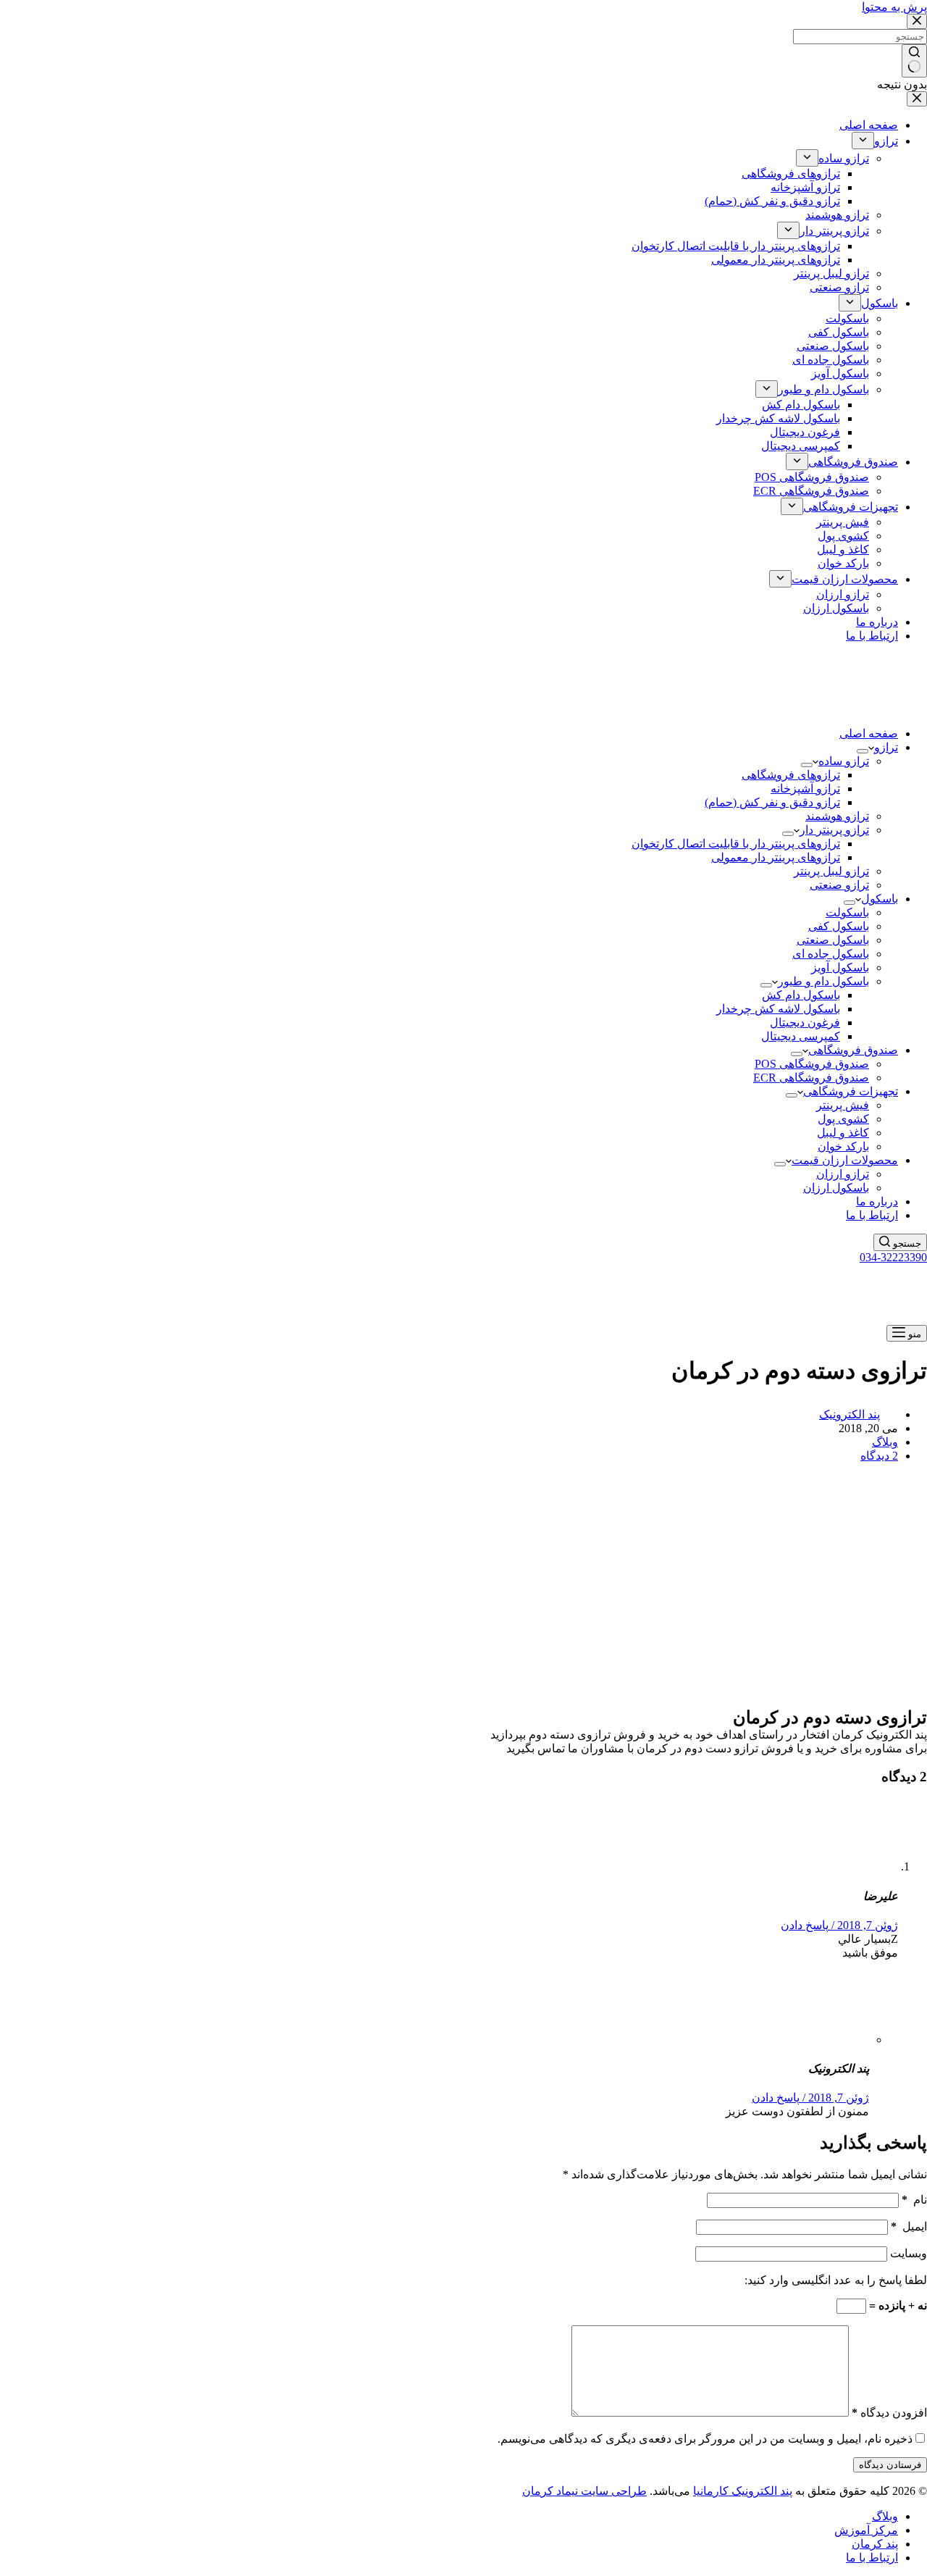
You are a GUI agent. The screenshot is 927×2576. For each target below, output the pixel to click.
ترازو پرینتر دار (834, 830)
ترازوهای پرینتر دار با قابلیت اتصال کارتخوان (736, 844)
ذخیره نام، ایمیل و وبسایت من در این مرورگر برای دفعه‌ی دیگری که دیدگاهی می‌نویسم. (705, 2439)
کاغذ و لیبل (843, 1133)
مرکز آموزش (866, 2530)
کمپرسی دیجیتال (801, 1036)
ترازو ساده (844, 761)
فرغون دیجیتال (805, 1023)
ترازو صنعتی (839, 885)
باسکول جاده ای (831, 954)
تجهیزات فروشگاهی (851, 1091)
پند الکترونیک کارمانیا (743, 2491)
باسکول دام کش (801, 995)
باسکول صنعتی (833, 940)
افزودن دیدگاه (889, 2413)
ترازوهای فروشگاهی (791, 775)
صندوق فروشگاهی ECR (811, 1078)
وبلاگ (885, 1442)
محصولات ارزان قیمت (845, 1160)
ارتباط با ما (872, 1215)
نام (914, 2200)
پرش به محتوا (894, 7)
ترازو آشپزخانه (805, 789)
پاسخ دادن (805, 1925)
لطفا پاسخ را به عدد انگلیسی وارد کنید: (836, 2280)
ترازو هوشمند (837, 816)
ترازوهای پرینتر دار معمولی (776, 857)
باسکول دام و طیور (823, 981)
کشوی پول (843, 1119)
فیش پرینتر (843, 1105)
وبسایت (909, 2253)
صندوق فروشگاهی (853, 1050)
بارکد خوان (843, 1146)
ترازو (886, 747)
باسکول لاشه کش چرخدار (778, 1009)
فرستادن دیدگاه (890, 2465)
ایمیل (909, 2226)
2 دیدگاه (879, 1456)
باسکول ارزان (836, 1188)
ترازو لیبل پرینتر (831, 871)
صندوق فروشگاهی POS (812, 1064)
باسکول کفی (839, 926)
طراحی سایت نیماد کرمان (584, 2491)
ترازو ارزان (843, 1174)
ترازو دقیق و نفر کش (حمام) (772, 802)
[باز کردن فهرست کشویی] (863, 751)
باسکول (880, 899)
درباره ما (877, 1201)
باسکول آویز (840, 967)
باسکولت (847, 912)
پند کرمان (875, 2544)
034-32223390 (893, 1257)
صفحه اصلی (869, 733)
